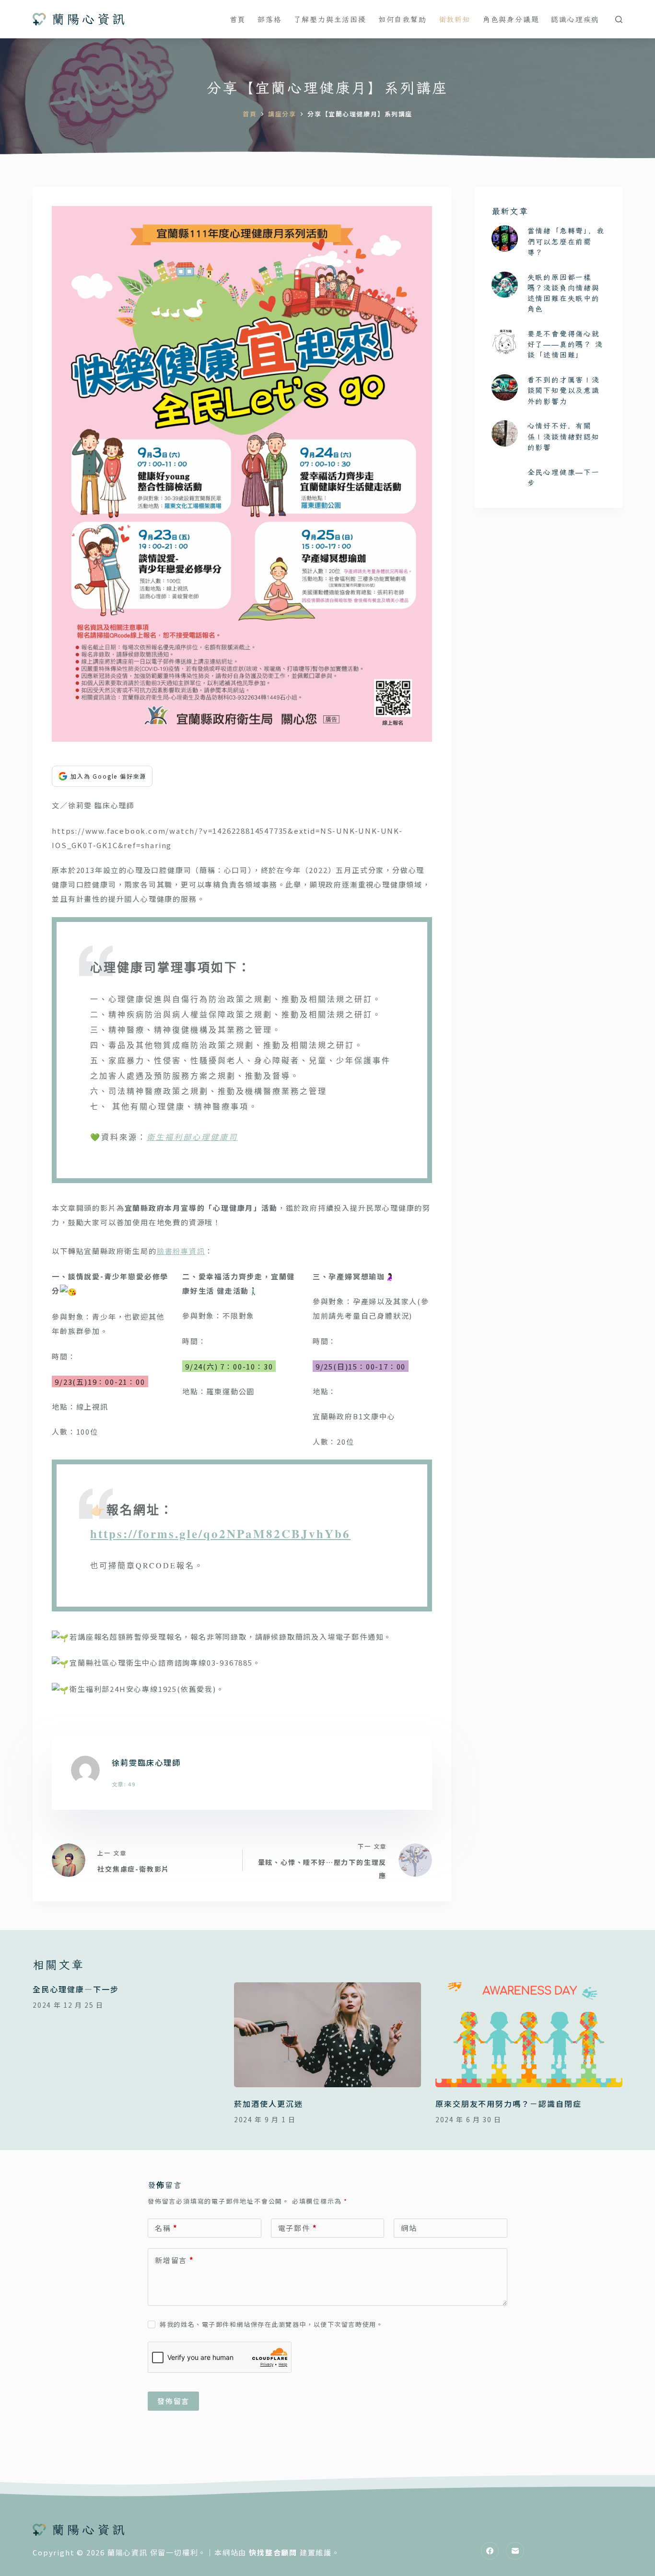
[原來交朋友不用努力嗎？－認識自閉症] (529, 2035)
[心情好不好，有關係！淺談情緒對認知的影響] (504, 433)
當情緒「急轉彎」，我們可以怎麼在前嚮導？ (566, 241)
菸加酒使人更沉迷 (268, 2104)
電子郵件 (298, 2228)
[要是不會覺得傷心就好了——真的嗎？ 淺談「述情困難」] (504, 341)
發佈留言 (173, 2401)
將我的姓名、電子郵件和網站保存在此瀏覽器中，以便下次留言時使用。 (271, 2324)
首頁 (238, 19)
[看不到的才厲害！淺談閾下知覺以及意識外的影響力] (504, 387)
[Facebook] (490, 2551)
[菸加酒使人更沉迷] (327, 2035)
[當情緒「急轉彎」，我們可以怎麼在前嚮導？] (504, 238)
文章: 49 (124, 1784)
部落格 (269, 19)
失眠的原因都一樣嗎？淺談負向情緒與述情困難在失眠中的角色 (564, 293)
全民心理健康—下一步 (76, 1989)
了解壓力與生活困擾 (330, 19)
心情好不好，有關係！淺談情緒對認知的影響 (564, 436)
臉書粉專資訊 (181, 1251)
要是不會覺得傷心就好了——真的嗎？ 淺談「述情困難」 (565, 344)
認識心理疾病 (575, 19)
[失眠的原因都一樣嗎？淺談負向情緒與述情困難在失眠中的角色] (504, 285)
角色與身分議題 (511, 19)
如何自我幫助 (403, 19)
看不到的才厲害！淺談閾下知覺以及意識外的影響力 (564, 390)
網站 (409, 2228)
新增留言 (175, 2260)
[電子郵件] (515, 2551)
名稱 (166, 2228)
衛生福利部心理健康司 (192, 1137)
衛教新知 (455, 19)
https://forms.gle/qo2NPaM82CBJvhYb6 (220, 1534)
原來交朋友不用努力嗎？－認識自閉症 (509, 2104)
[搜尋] (619, 19)
